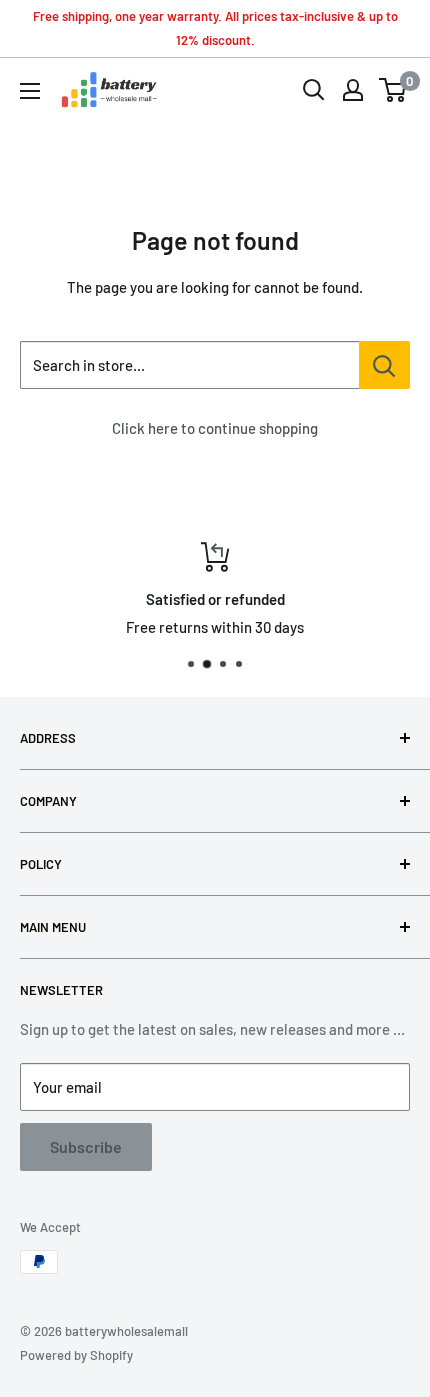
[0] (393, 90)
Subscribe (86, 1146)
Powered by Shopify (76, 1355)
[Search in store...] (384, 365)
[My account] (353, 90)
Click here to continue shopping (215, 428)
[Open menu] (30, 91)
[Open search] (314, 90)
